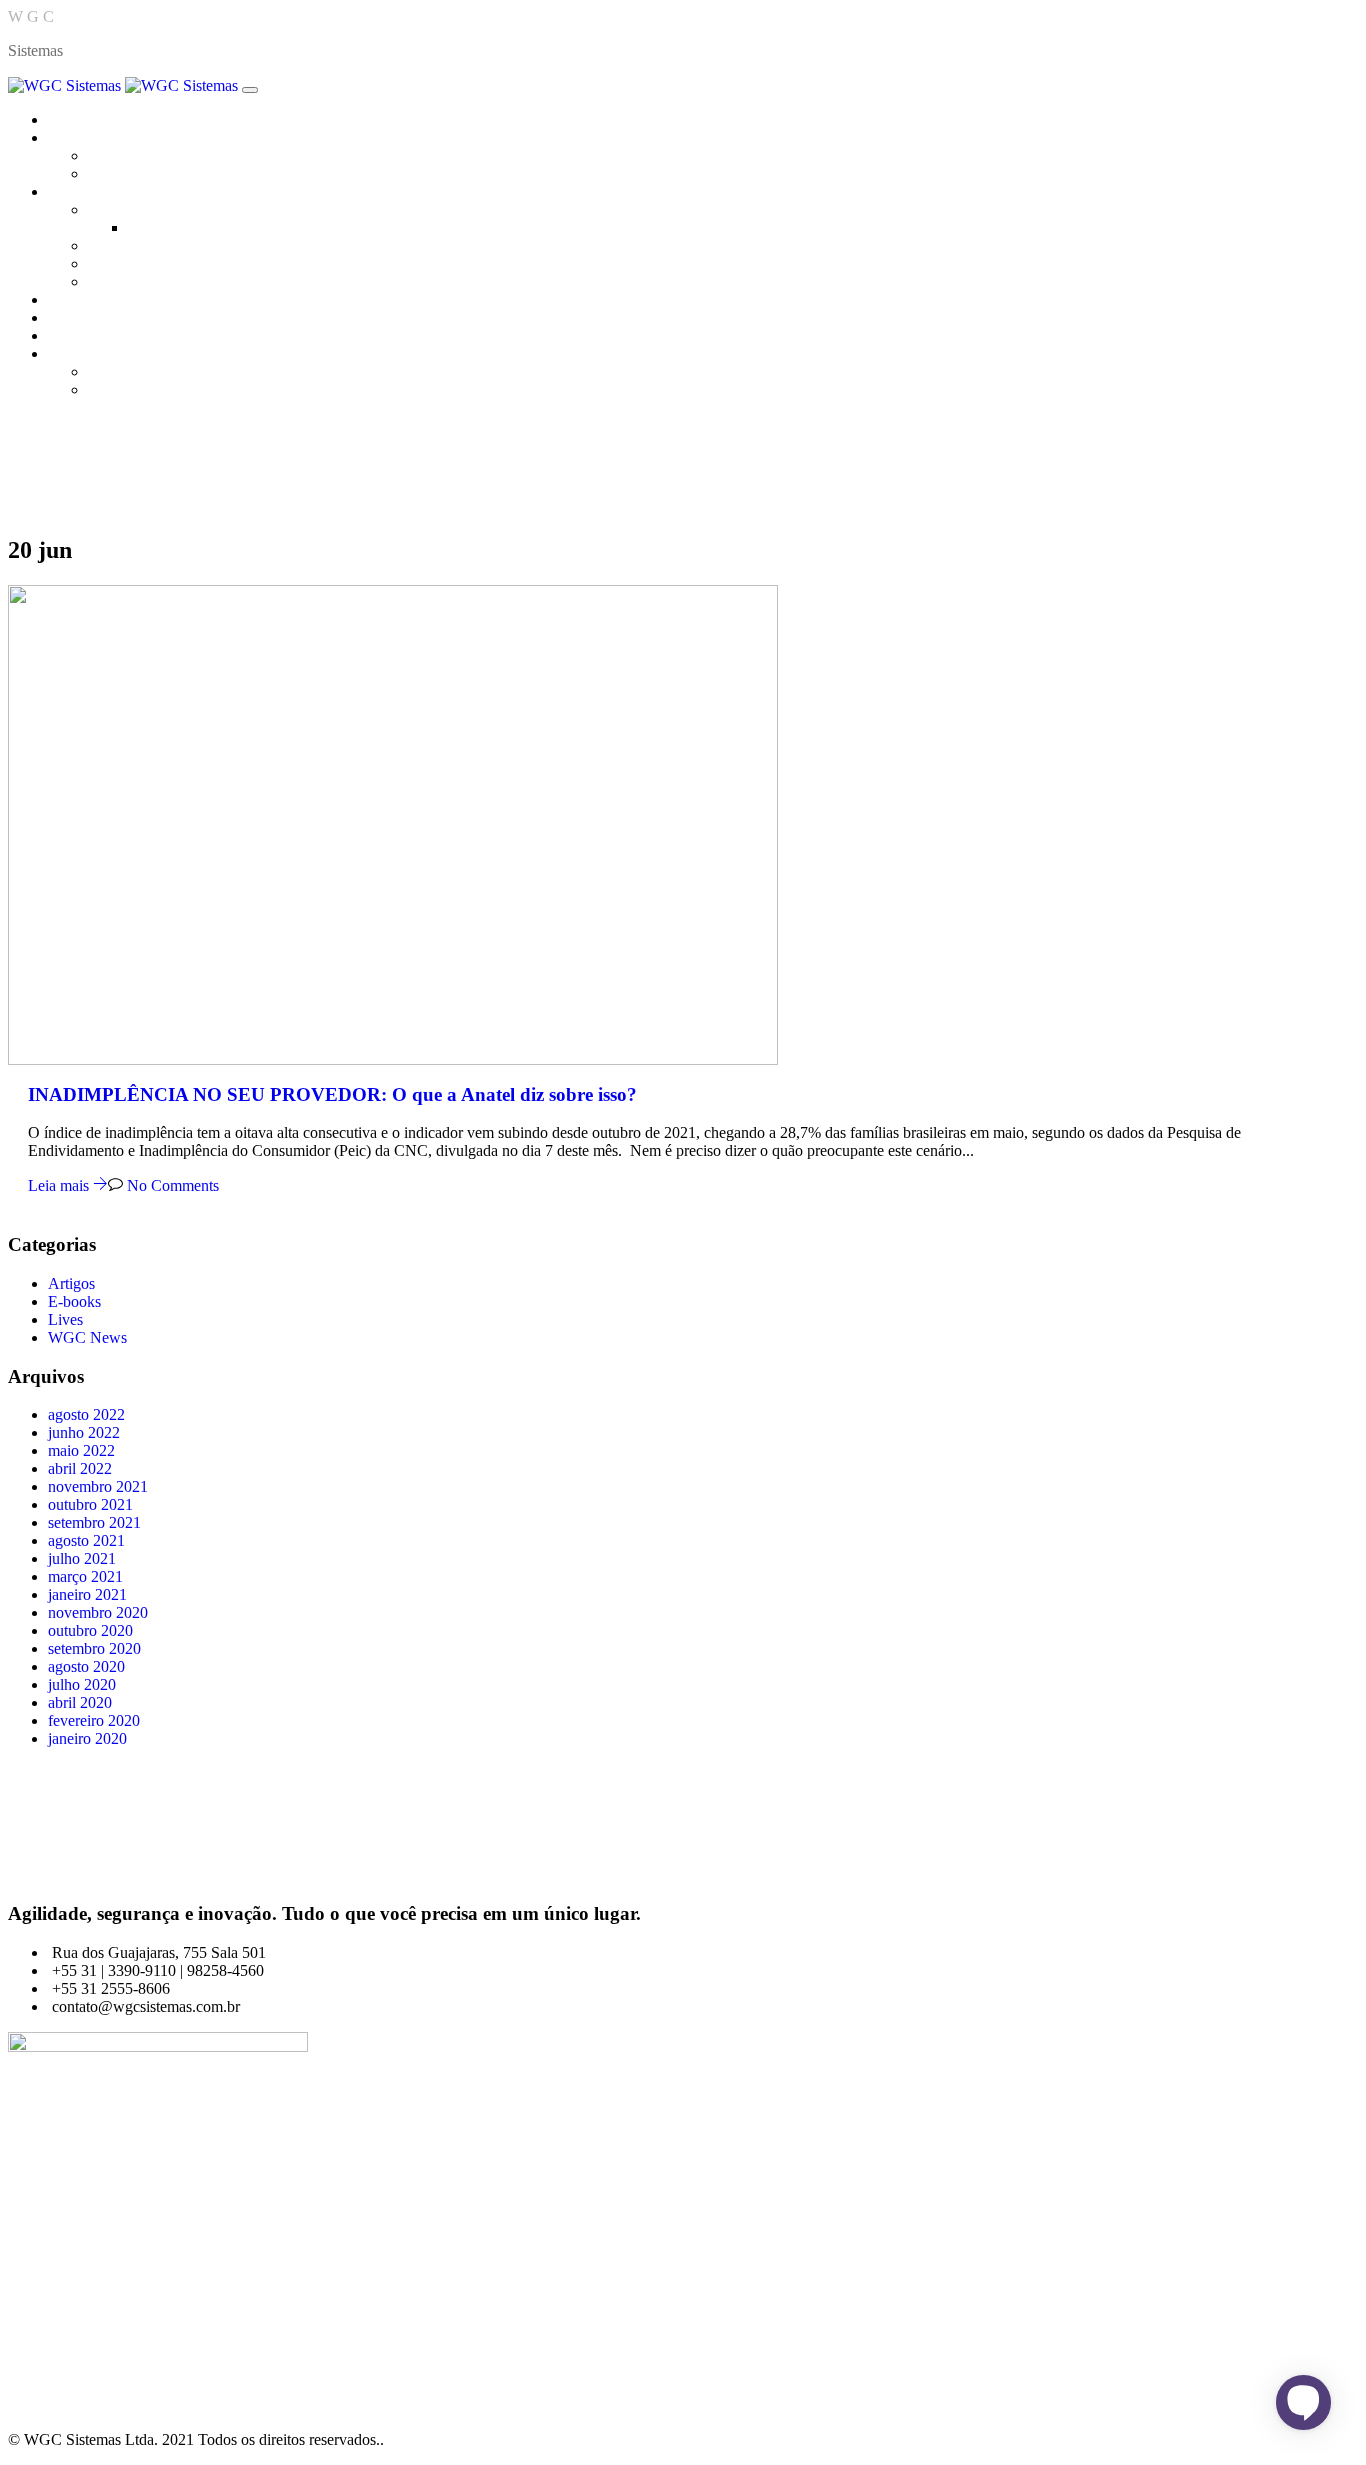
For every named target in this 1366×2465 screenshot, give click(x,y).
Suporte (112, 389)
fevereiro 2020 (94, 1720)
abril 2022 (80, 1468)
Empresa (75, 137)
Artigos (71, 1283)
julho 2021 (82, 1558)
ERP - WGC (128, 209)
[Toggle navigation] (250, 90)
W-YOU (115, 263)
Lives (65, 1319)
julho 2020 (82, 1684)
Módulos (156, 227)
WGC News (87, 1337)
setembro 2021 (94, 1522)
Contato (73, 335)
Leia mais (60, 1185)
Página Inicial (91, 119)
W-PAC (113, 281)
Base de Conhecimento (161, 371)
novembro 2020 (98, 1612)
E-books (74, 1301)
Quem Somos (131, 155)
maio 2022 (81, 1450)
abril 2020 (80, 1702)
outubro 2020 (90, 1630)
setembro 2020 (94, 1648)
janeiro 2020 (87, 1738)
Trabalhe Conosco (145, 173)
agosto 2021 (86, 1540)
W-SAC (113, 245)
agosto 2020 (86, 1666)
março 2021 (85, 1576)
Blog (63, 317)
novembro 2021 (98, 1486)
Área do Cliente (98, 353)
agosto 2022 (86, 1414)
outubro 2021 (90, 1504)
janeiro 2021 (87, 1594)
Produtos (76, 191)
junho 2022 (84, 1432)
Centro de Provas (102, 299)
